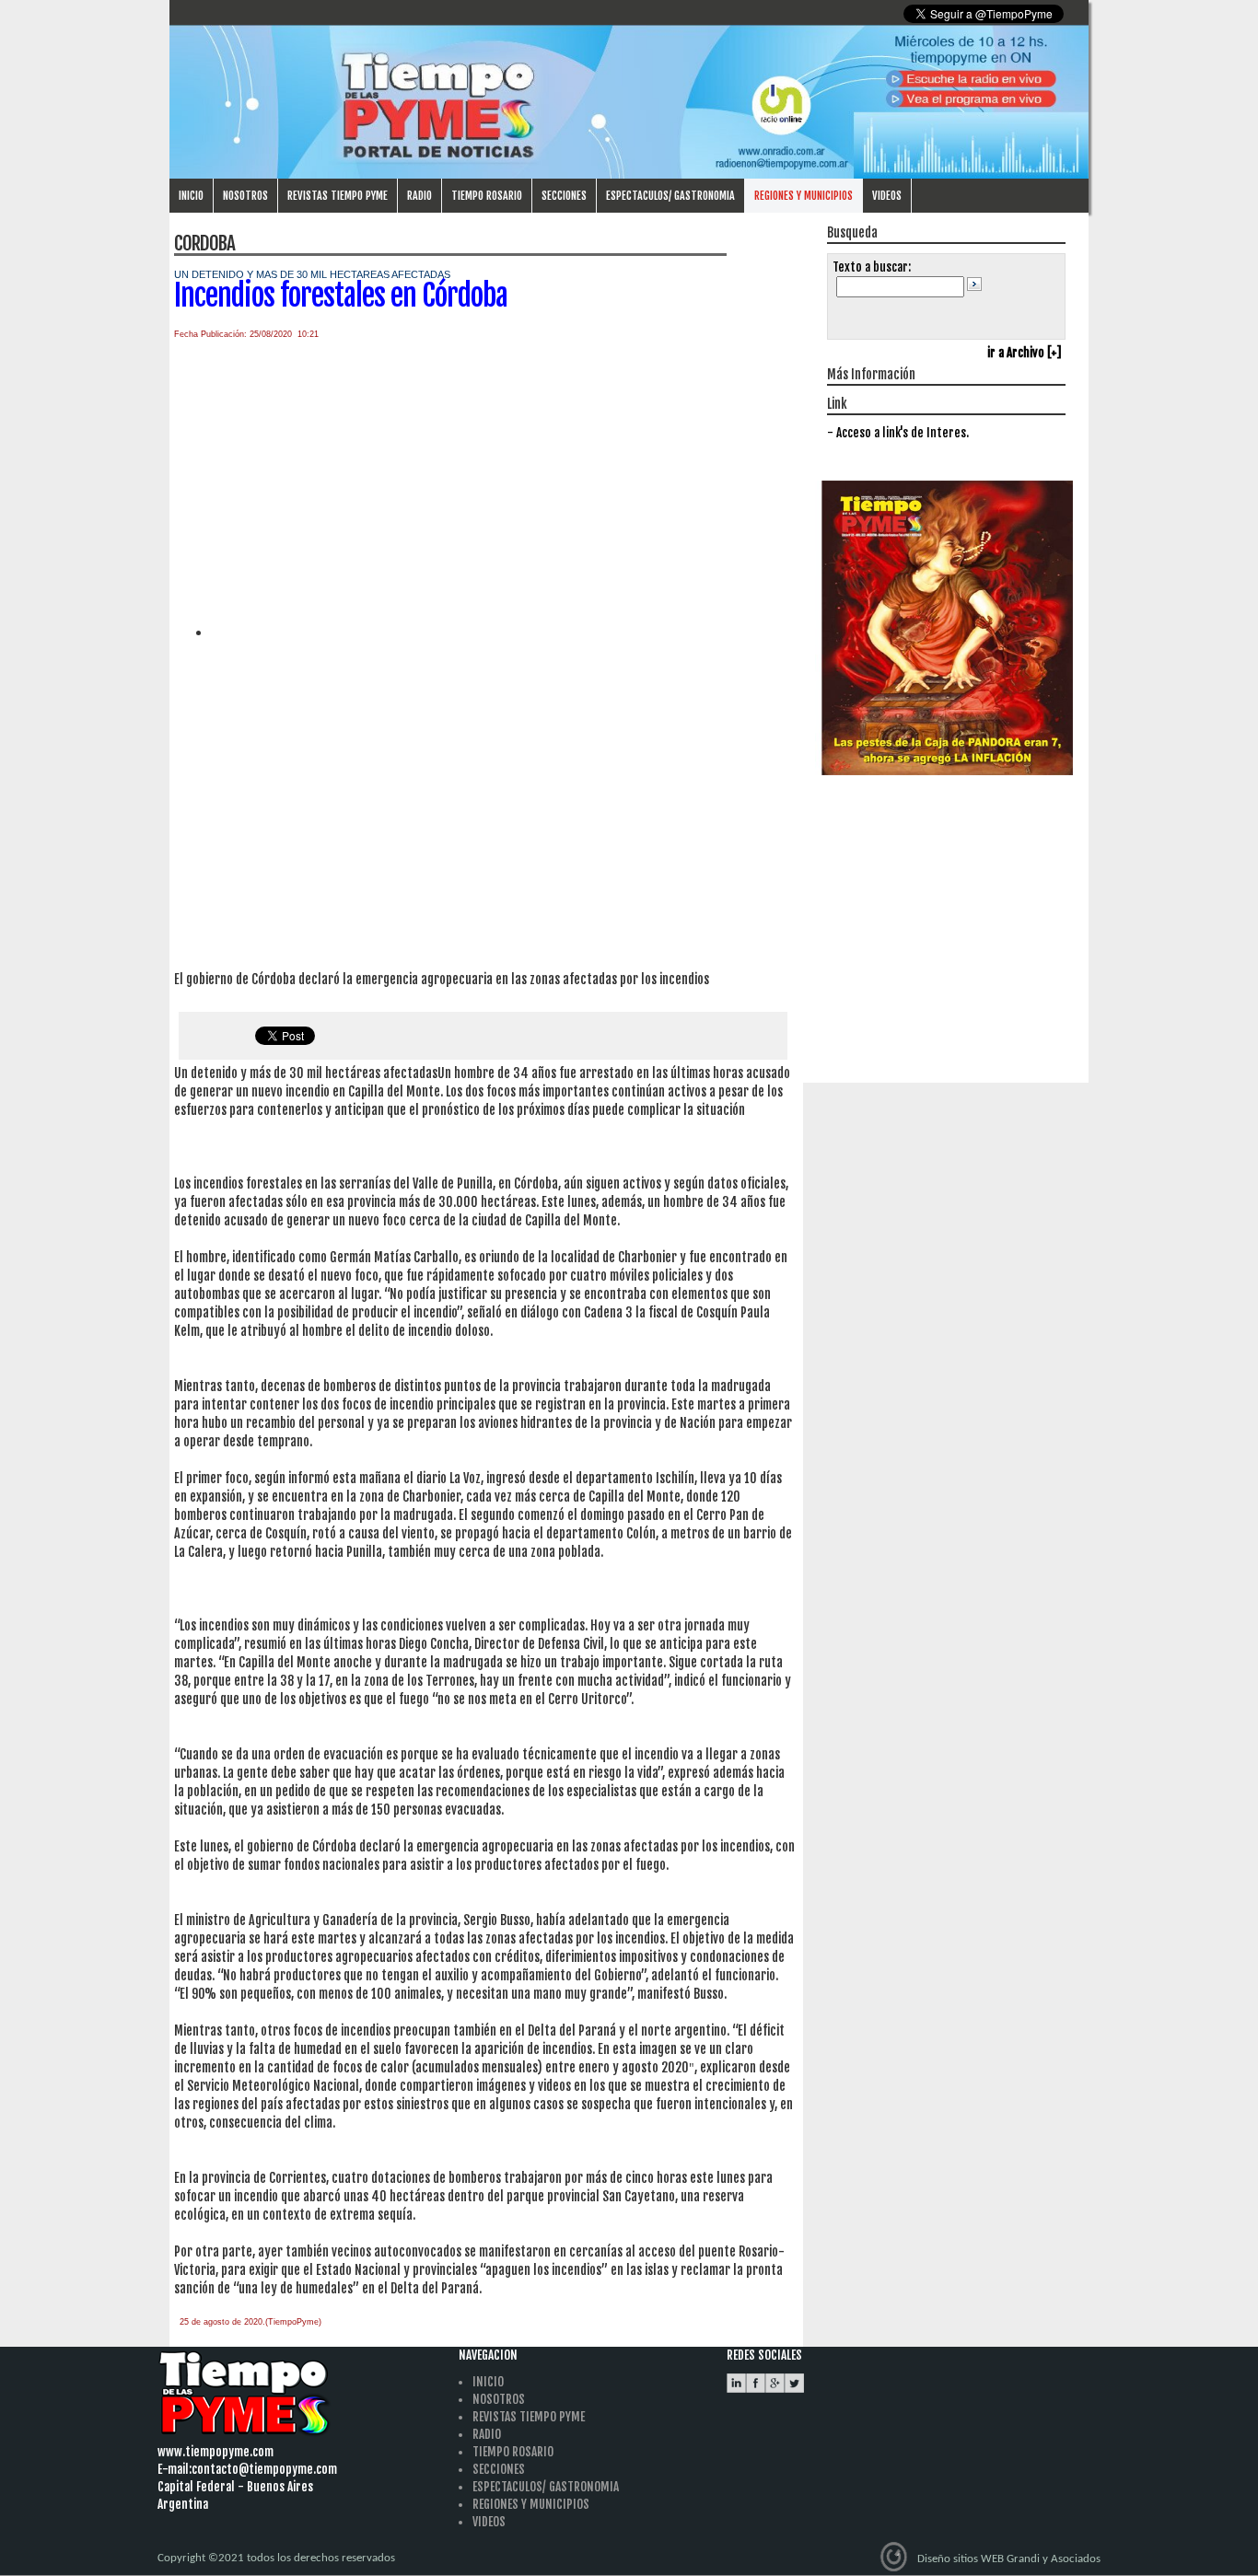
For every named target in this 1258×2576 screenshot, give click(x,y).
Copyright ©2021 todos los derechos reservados (276, 2558)
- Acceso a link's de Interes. (898, 433)
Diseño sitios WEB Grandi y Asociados (1009, 2559)
